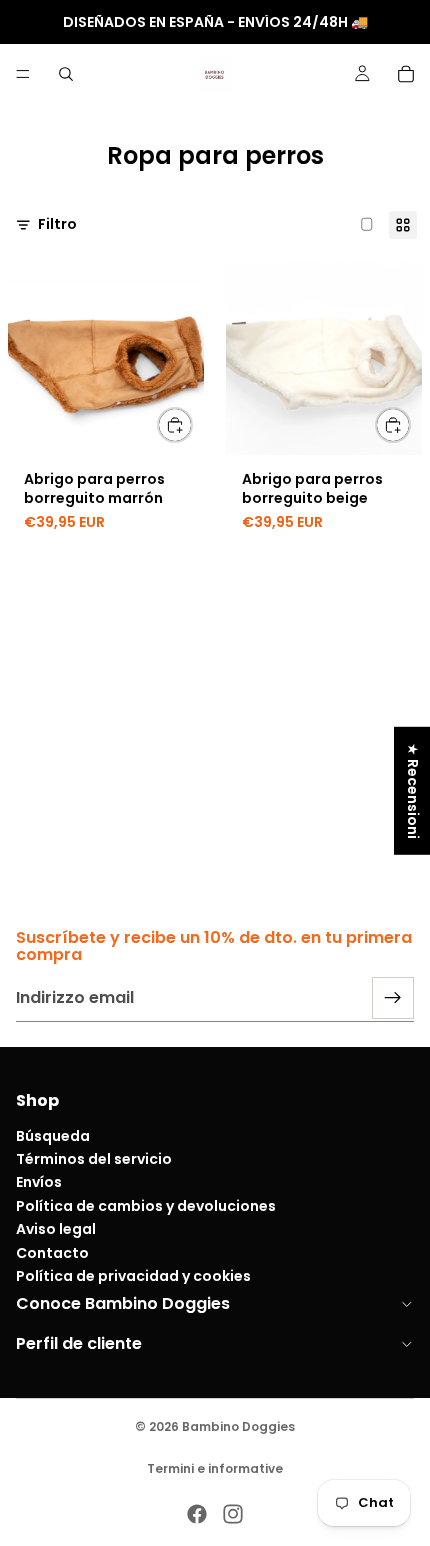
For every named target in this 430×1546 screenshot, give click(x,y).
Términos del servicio (94, 1159)
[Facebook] (197, 1514)
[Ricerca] (66, 74)
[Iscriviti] (393, 998)
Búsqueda (53, 1136)
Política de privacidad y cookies (133, 1276)
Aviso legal (56, 1230)
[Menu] (23, 74)
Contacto (52, 1253)
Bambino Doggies (238, 1426)
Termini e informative (215, 1468)
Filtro (57, 224)
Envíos (39, 1183)
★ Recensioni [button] (413, 791)
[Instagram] (233, 1514)
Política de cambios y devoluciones (146, 1206)
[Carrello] (406, 74)
